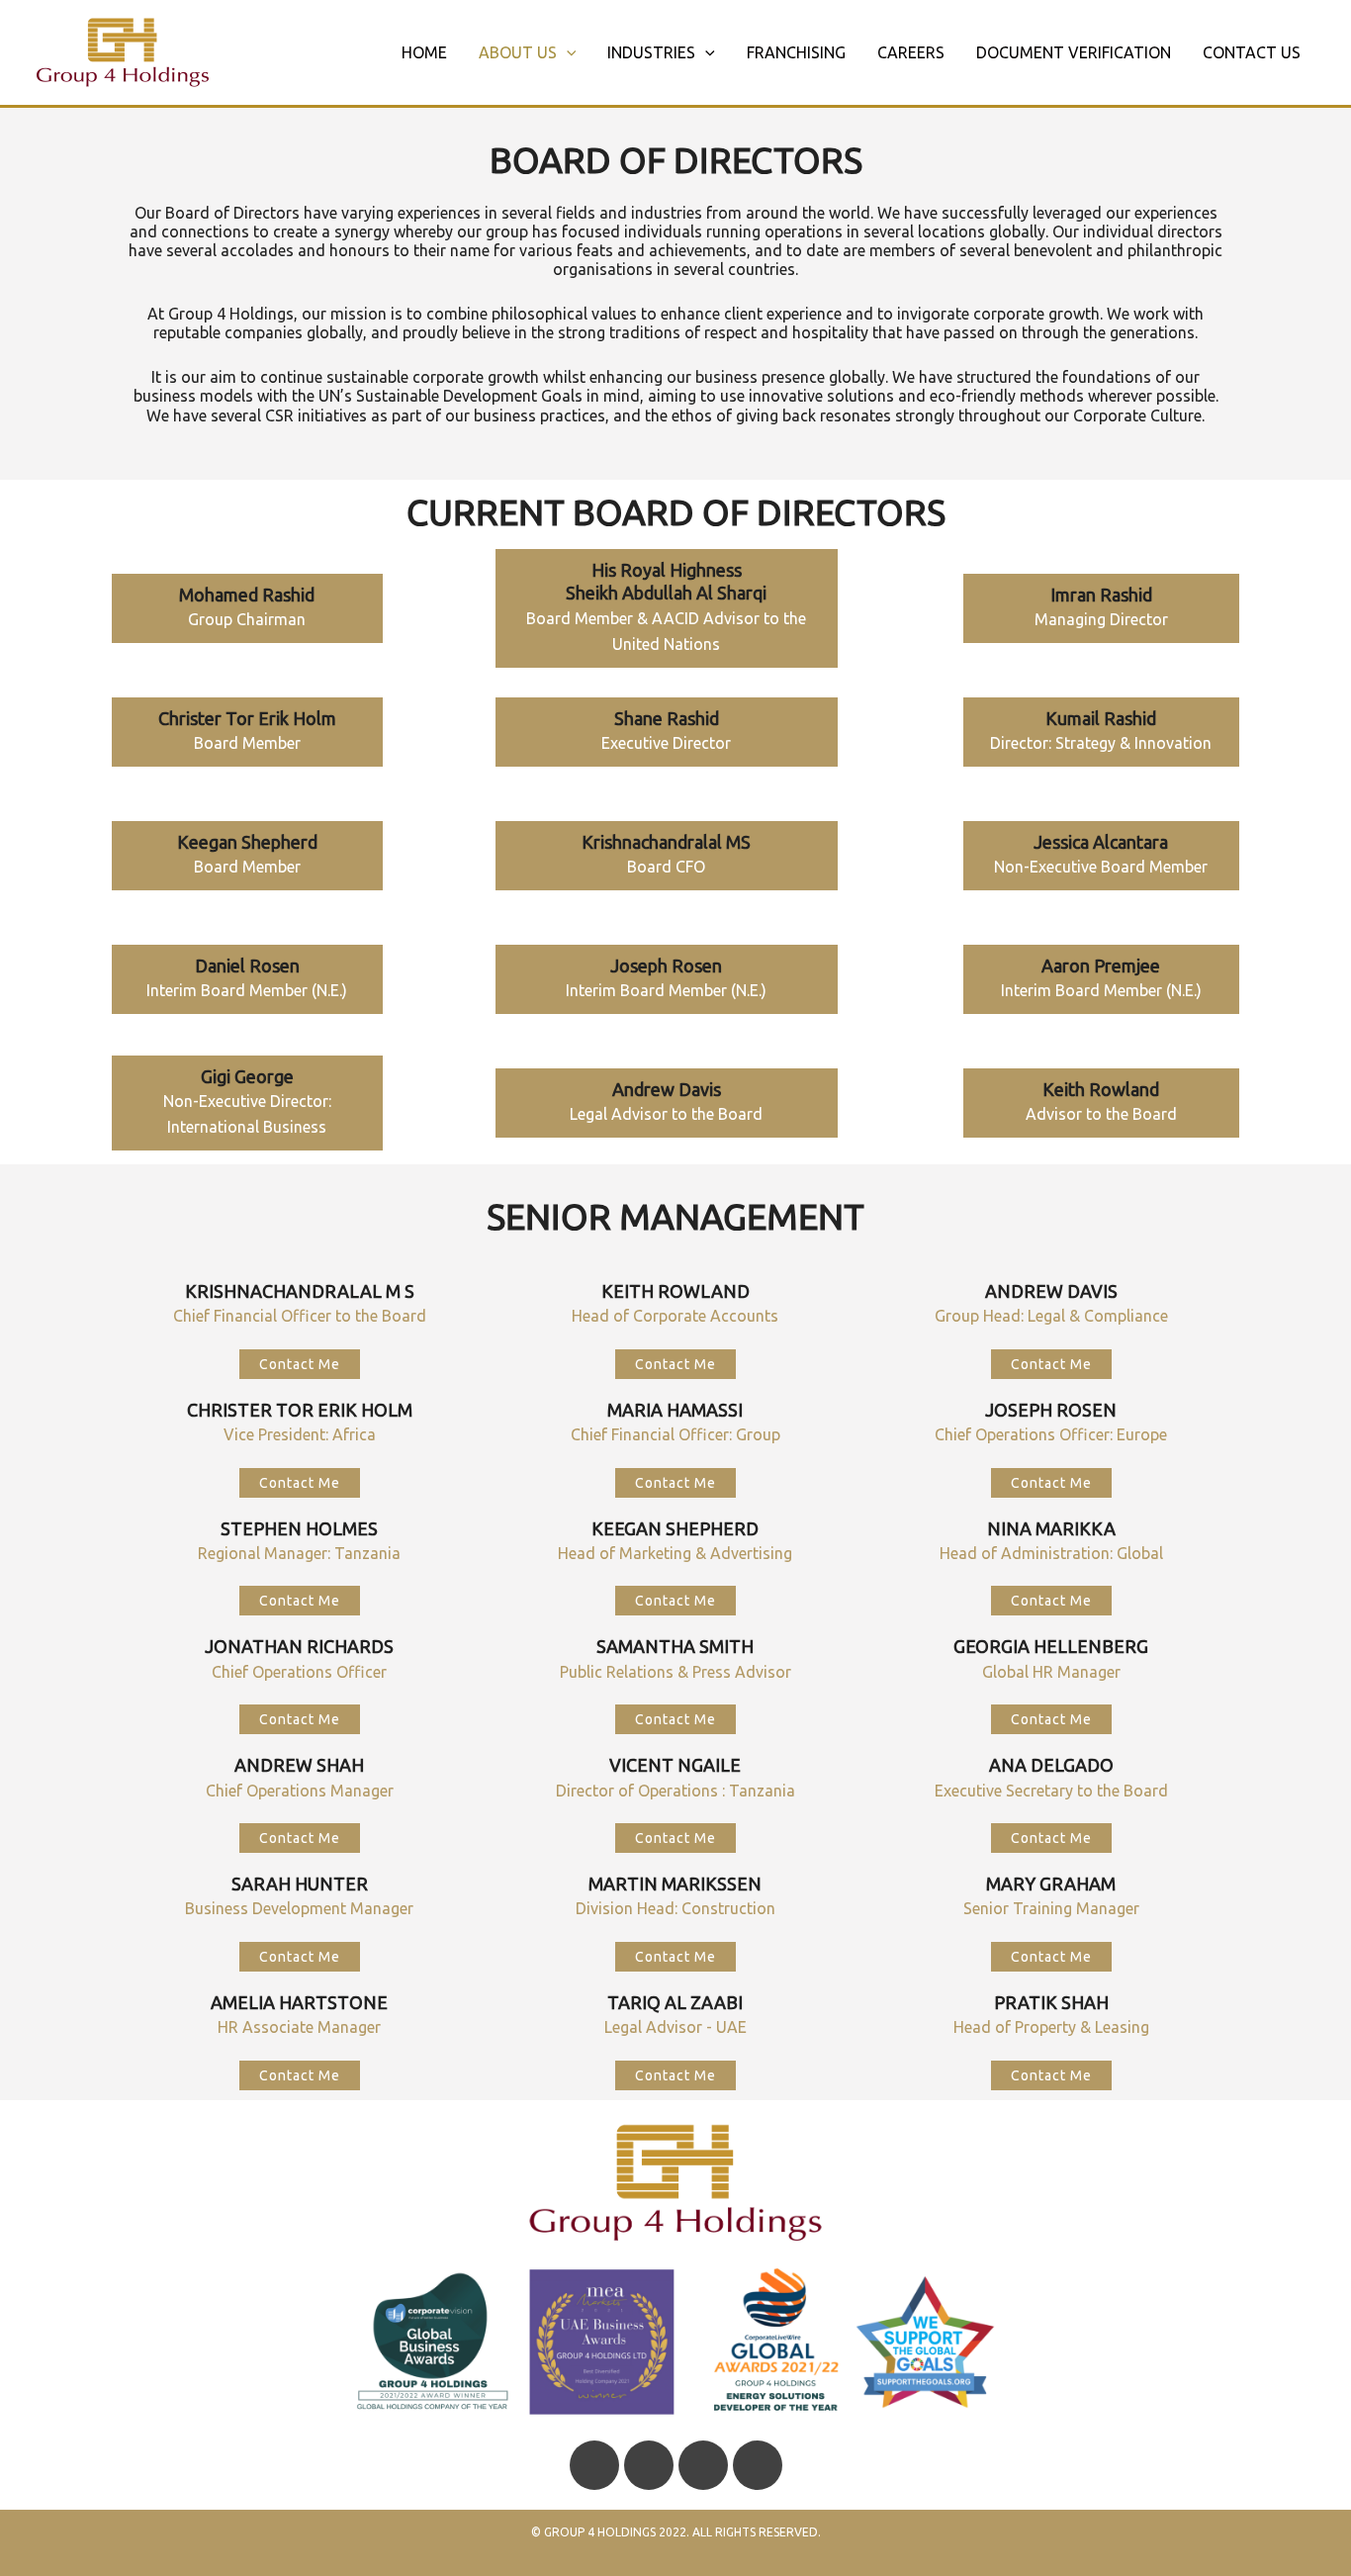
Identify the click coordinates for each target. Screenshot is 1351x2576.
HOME (424, 52)
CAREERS (911, 52)
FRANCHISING (796, 52)
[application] (567, 52)
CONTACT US (1252, 52)
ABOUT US (518, 52)
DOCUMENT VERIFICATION (1074, 52)
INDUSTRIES (651, 52)
